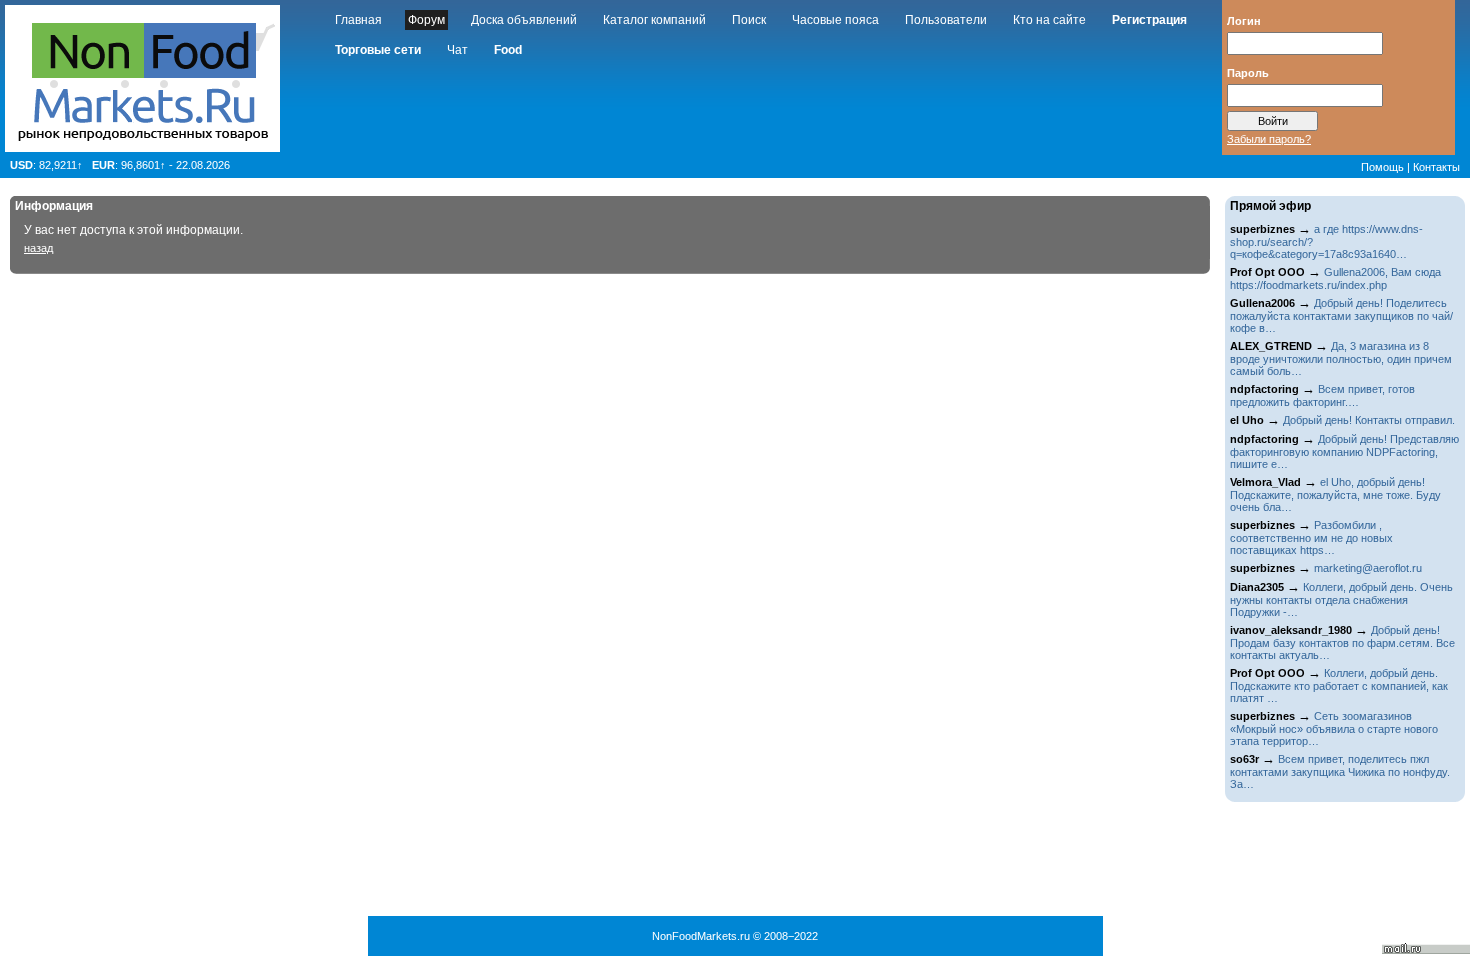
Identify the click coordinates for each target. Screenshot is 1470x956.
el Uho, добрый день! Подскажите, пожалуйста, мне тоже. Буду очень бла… (1335, 494)
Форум (426, 20)
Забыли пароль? (1269, 139)
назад (38, 248)
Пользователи (946, 20)
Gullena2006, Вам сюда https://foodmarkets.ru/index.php (1335, 278)
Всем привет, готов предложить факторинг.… (1322, 395)
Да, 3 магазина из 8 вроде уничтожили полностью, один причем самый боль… (1341, 358)
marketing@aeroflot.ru (1368, 568)
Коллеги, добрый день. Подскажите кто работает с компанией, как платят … (1339, 685)
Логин (1244, 20)
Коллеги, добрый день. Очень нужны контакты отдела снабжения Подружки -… (1341, 599)
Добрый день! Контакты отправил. (1369, 420)
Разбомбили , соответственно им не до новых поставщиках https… (1311, 537)
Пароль (1248, 72)
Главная (358, 20)
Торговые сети (378, 50)
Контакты (1436, 167)
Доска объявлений (524, 20)
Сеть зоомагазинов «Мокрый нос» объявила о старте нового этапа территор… (1334, 728)
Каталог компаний (654, 20)
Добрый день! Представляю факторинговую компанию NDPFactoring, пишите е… (1344, 451)
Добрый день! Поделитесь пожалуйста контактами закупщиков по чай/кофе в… (1341, 315)
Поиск (749, 20)
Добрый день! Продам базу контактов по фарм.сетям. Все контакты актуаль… (1342, 642)
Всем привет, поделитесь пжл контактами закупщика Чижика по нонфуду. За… (1340, 771)
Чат (457, 50)
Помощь (1382, 167)
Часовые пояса (835, 20)
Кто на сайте (1049, 20)
